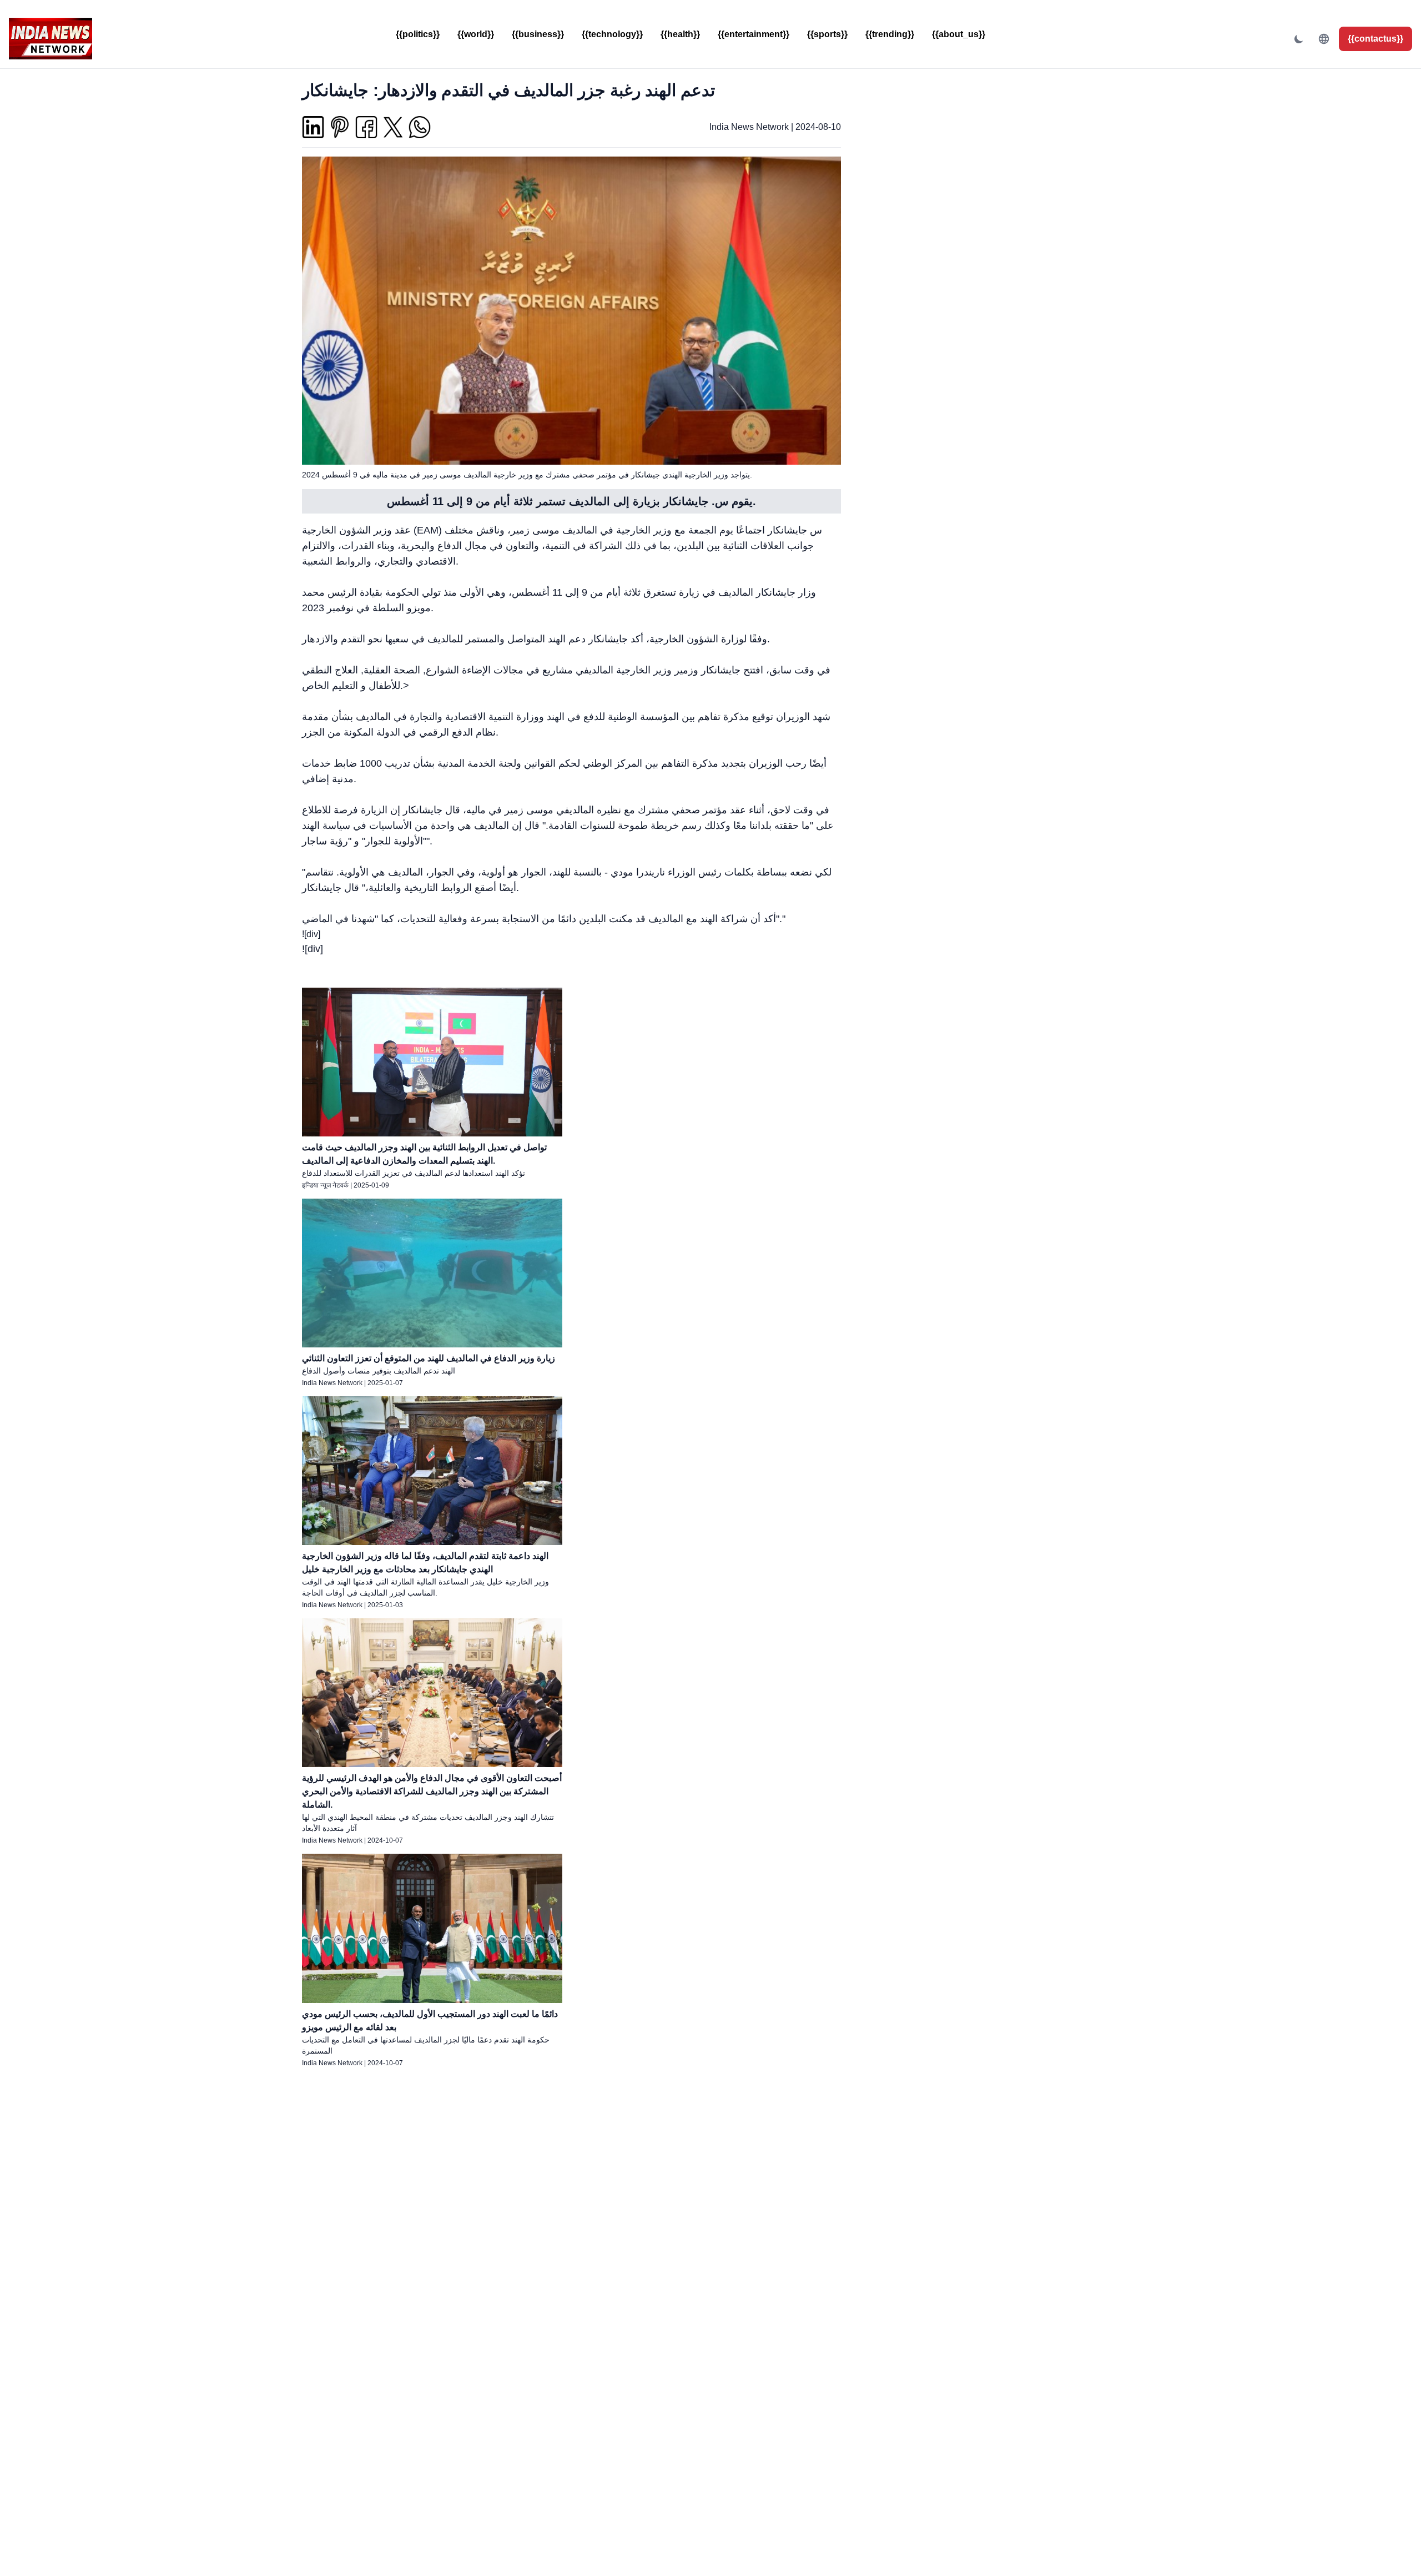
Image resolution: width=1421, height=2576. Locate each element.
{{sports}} (827, 34)
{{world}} (476, 34)
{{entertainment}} (754, 34)
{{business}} (538, 34)
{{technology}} (612, 34)
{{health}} (680, 34)
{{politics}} (418, 34)
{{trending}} (890, 34)
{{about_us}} (959, 34)
